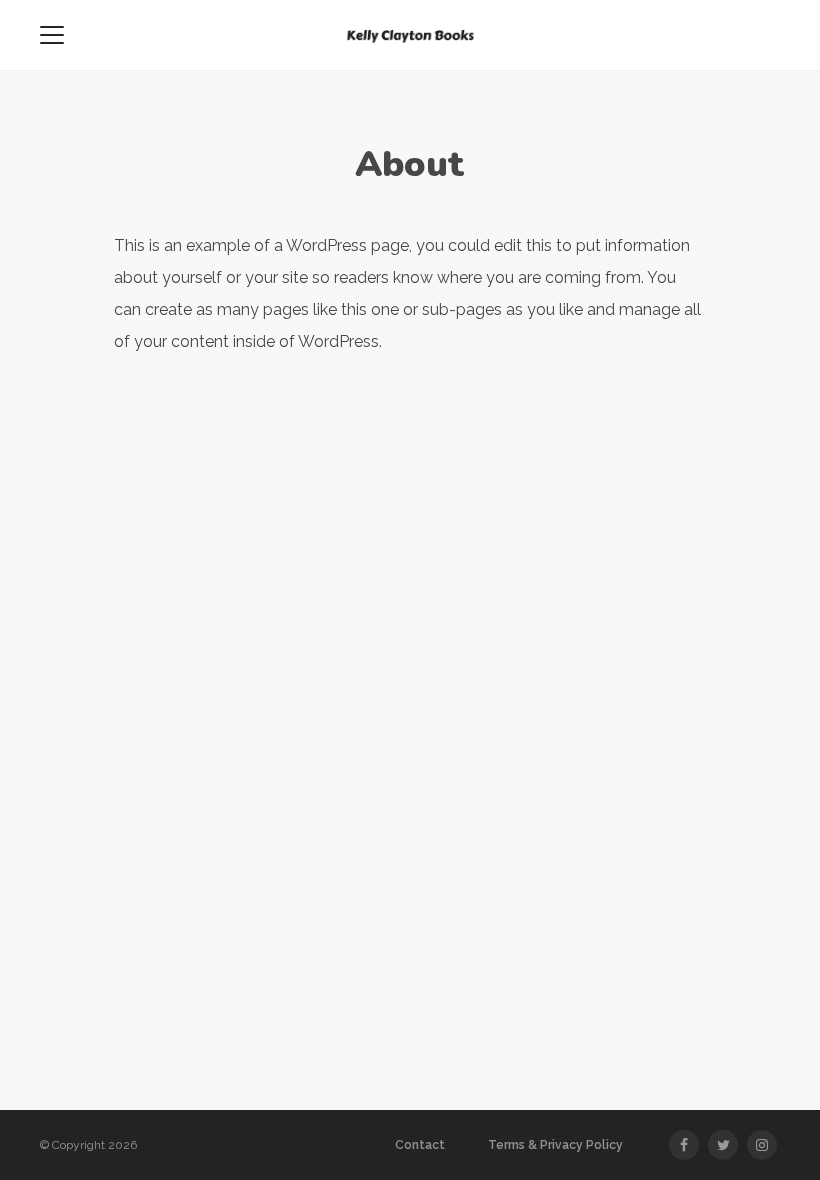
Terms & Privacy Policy (555, 1145)
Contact (420, 1145)
